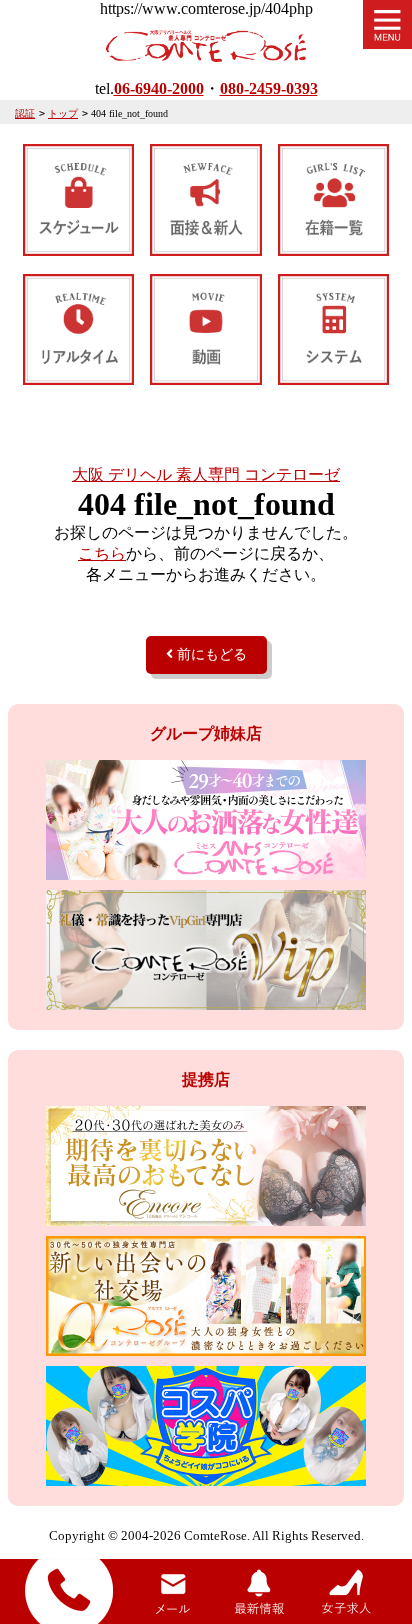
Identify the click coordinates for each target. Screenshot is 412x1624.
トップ (63, 113)
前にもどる (210, 654)
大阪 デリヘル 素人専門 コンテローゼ (206, 474)
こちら (102, 553)
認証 (25, 113)
